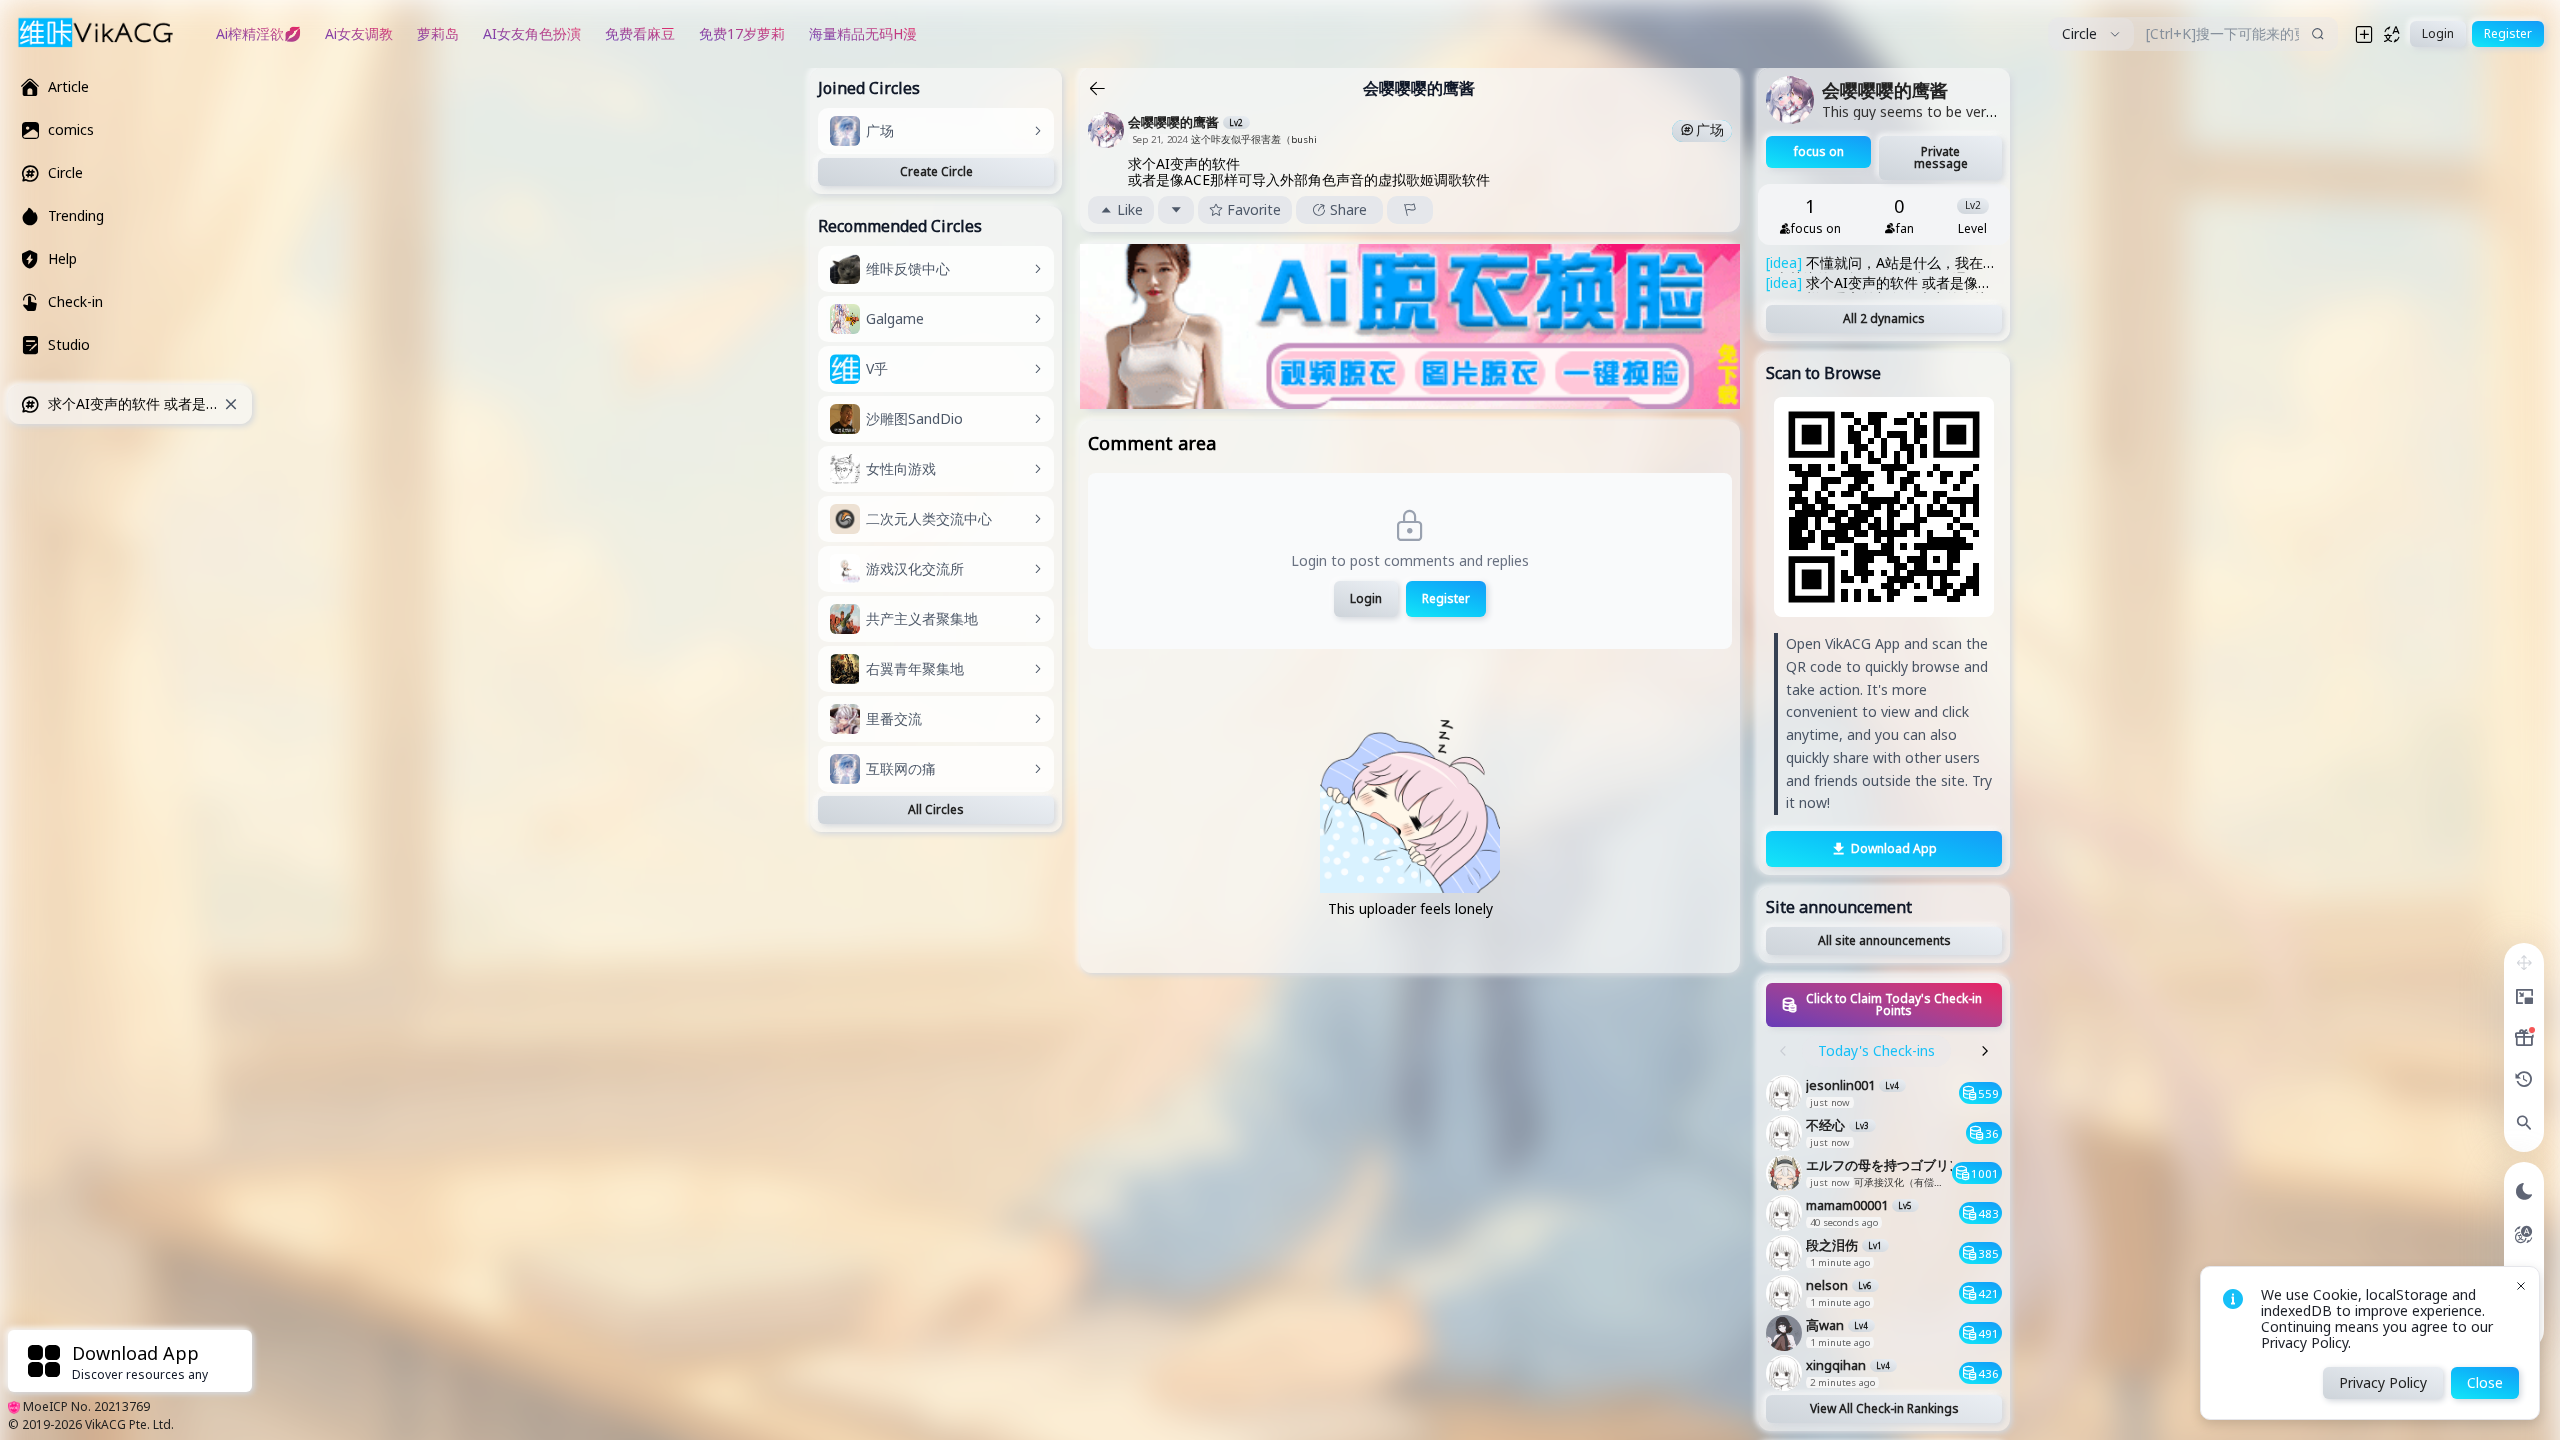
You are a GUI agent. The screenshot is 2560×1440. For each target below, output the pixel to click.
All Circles (936, 809)
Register (1446, 598)
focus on (1819, 151)
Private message (1941, 157)
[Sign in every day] (2524, 1038)
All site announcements (1884, 940)
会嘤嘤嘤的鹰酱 (1419, 88)
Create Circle (936, 171)
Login (1366, 598)
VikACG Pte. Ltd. (129, 1424)
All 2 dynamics (1884, 318)
